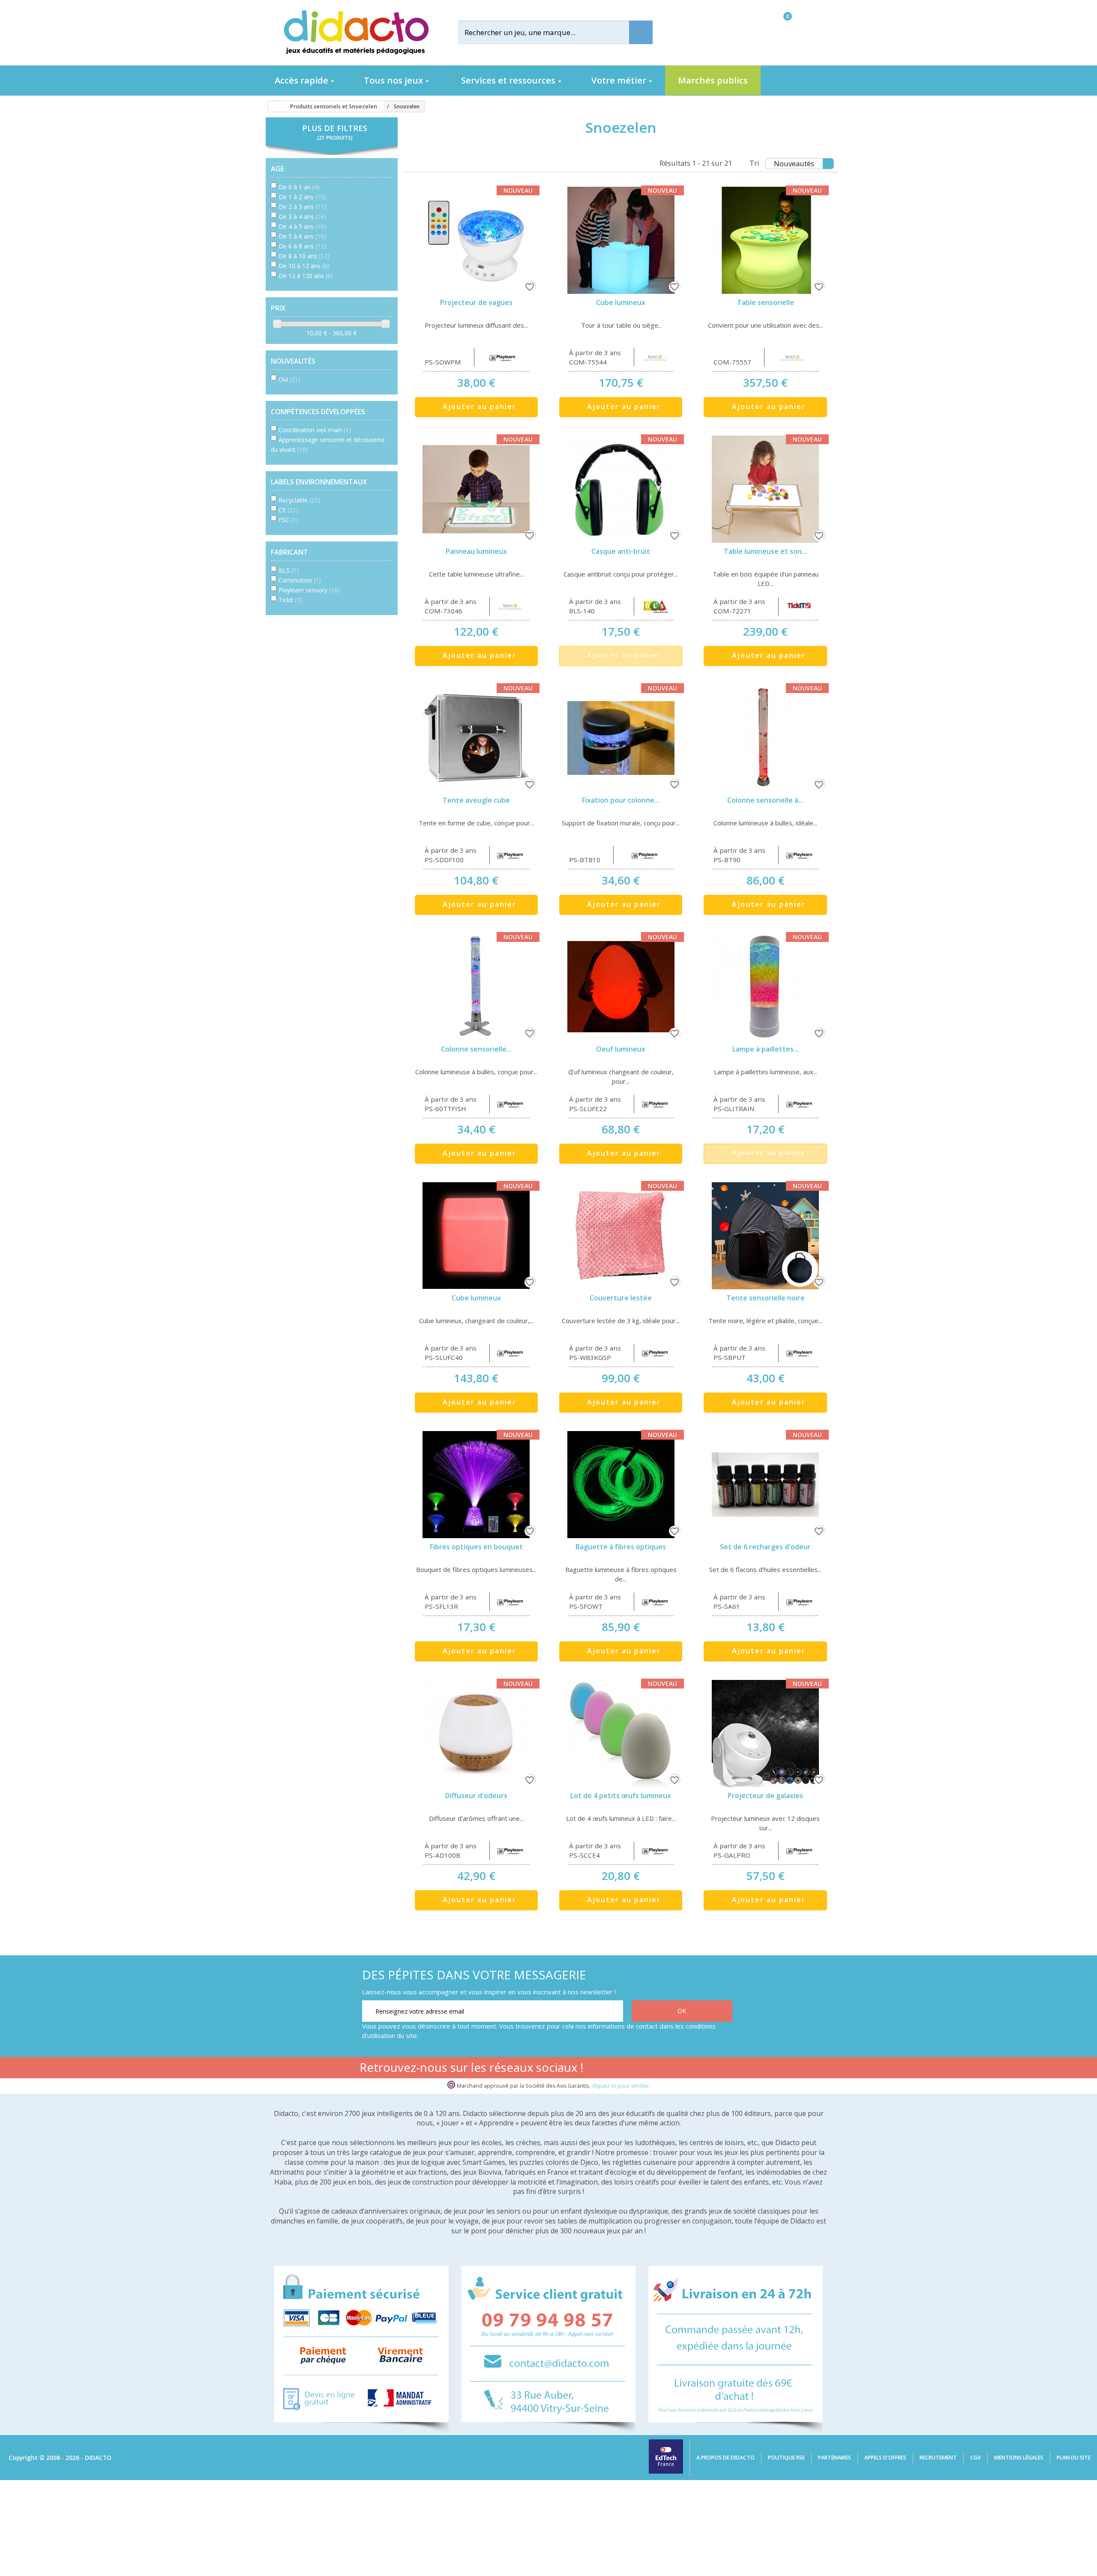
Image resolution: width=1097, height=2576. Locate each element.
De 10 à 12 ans (304, 266)
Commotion (300, 580)
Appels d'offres (885, 2458)
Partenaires (835, 2458)
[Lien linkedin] (724, 2069)
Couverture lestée (621, 1298)
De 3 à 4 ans (302, 217)
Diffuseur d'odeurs (476, 1796)
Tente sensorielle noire (766, 1298)
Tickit (290, 600)
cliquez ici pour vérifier (620, 2086)
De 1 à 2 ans (302, 197)
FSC (288, 520)
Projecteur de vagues (476, 302)
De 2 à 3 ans (302, 207)
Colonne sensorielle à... (765, 800)
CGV (976, 2458)
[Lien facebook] (643, 2069)
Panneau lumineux (476, 551)
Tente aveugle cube (476, 800)
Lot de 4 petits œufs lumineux (621, 1796)
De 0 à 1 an (299, 187)
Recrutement (938, 2458)
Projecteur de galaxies (765, 1796)
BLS (289, 570)
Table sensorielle (766, 302)
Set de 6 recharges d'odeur (765, 1547)
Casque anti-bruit (621, 551)
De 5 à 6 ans (302, 236)
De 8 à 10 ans (304, 256)
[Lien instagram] (697, 2069)
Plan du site (1074, 2458)
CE (288, 510)
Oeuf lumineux (621, 1049)
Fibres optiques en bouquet (476, 1547)
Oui (289, 379)
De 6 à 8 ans (302, 246)
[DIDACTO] (356, 32)
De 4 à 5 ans (302, 226)
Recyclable (299, 500)
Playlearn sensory (309, 590)
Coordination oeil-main (315, 430)
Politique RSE (786, 2458)
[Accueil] (272, 107)
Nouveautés (794, 163)
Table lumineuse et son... (765, 551)
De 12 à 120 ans (306, 276)
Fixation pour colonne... (621, 800)
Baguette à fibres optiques (621, 1547)
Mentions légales (1019, 2458)
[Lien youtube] (670, 2069)
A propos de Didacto (725, 2458)
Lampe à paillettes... (766, 1049)
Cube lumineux (621, 302)
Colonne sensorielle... (476, 1049)
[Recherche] (641, 32)
